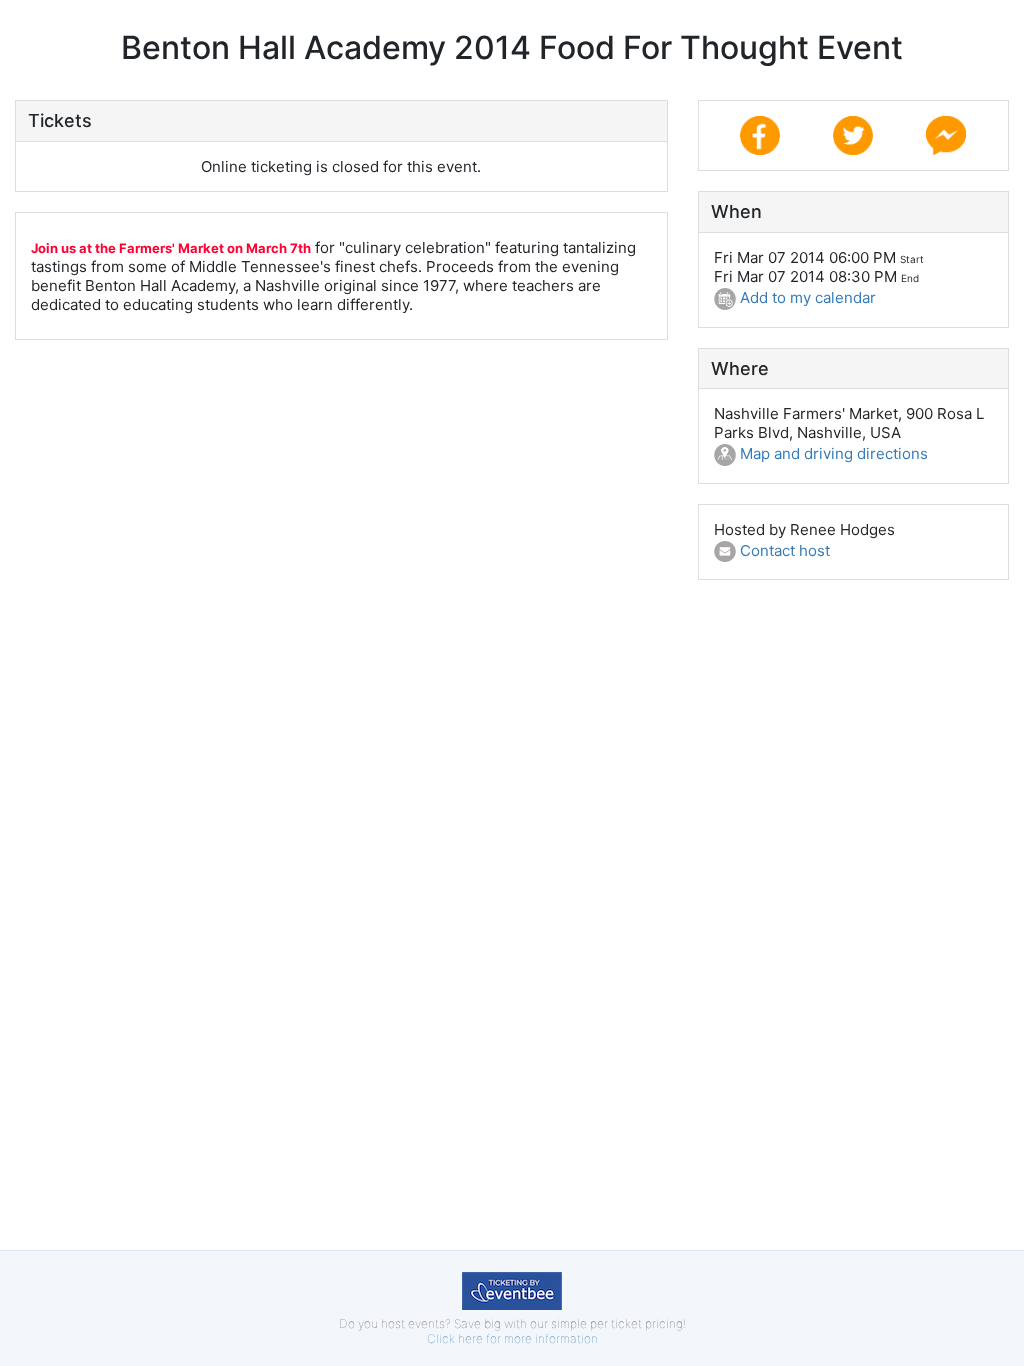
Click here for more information (512, 1338)
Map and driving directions (832, 453)
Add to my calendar (806, 297)
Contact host (783, 550)
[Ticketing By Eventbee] (512, 1289)
